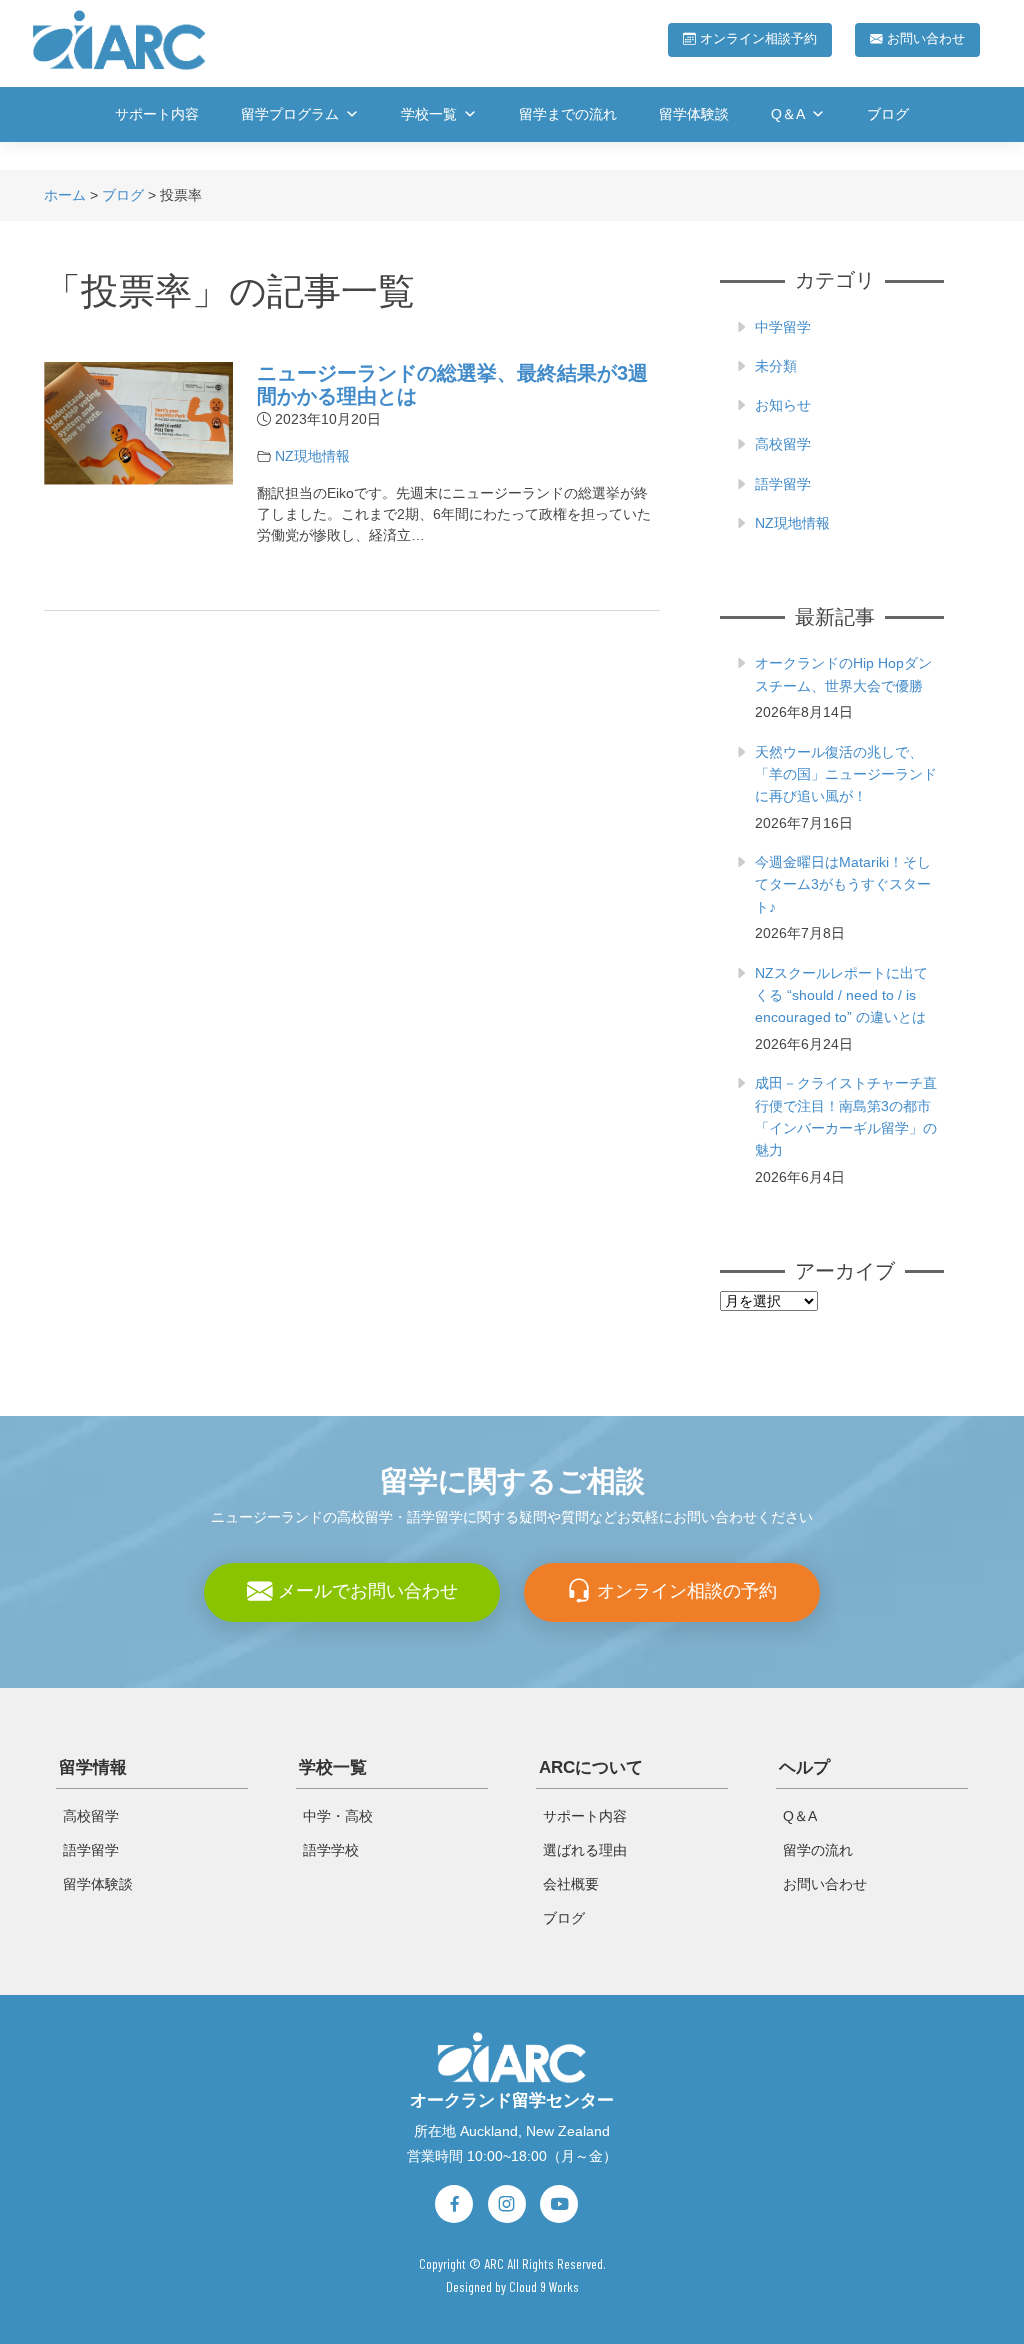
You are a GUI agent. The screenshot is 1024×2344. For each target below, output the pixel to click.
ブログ (888, 114)
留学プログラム (290, 114)
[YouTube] (559, 2204)
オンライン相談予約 (756, 39)
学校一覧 (429, 114)
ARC (494, 2263)
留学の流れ (818, 1850)
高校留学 (783, 444)
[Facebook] (454, 2204)
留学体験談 (694, 114)
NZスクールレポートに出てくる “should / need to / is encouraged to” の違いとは (841, 995)
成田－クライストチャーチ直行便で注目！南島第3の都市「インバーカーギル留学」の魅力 (846, 1116)
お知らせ (783, 405)
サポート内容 (157, 114)
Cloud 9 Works (544, 2286)
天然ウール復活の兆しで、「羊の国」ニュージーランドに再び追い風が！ (846, 774)
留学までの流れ (568, 114)
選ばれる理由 (585, 1850)
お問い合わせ (924, 39)
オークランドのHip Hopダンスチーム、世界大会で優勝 (843, 674)
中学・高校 (338, 1816)
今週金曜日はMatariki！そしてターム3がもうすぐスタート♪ (843, 884)
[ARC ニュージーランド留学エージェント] (119, 39)
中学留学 (783, 327)
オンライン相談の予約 (684, 1591)
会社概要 (571, 1884)
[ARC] (512, 2056)
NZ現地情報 (312, 456)
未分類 (776, 366)
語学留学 (783, 484)
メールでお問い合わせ (365, 1591)
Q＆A (788, 114)
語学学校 (331, 1850)
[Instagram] (507, 2204)
